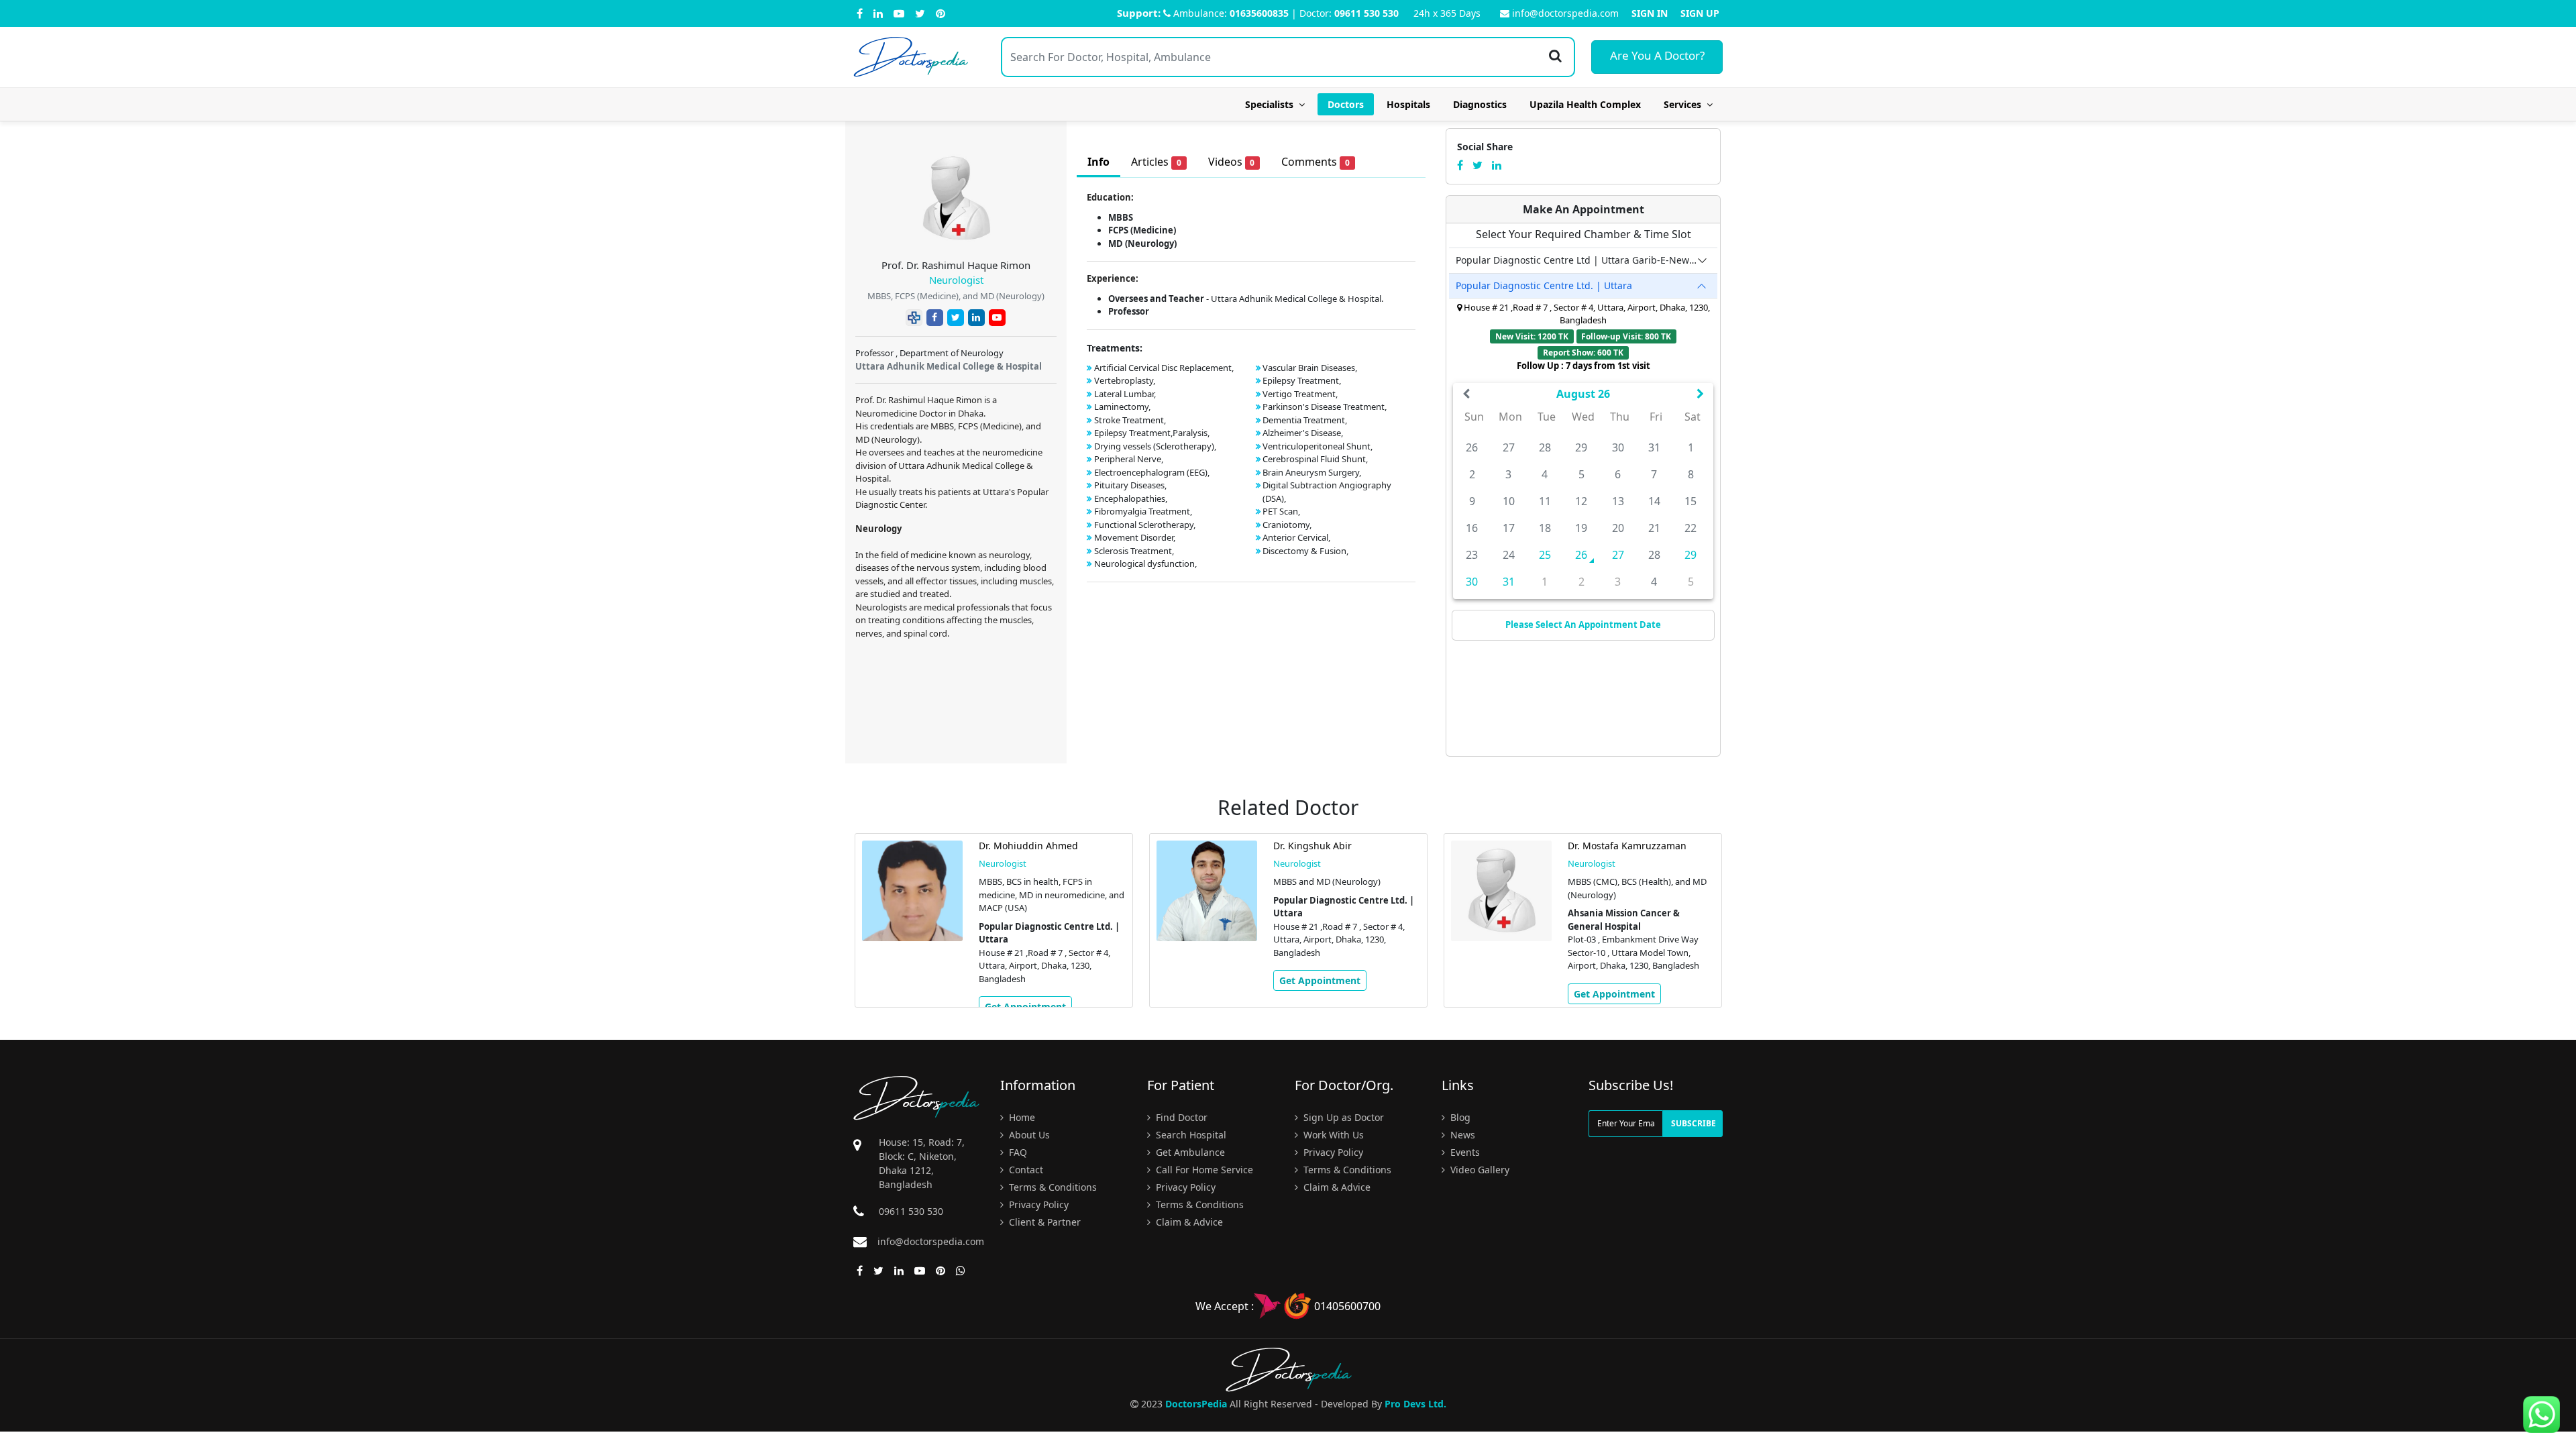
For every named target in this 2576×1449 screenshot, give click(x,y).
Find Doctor (1180, 1117)
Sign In (1650, 13)
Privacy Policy (1037, 1204)
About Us (1028, 1135)
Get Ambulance (1189, 1152)
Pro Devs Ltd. (1415, 1404)
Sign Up (1700, 13)
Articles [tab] (1156, 162)
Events (1464, 1152)
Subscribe (1694, 1123)
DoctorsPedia (1196, 1404)
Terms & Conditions (1052, 1187)
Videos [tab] (1232, 162)
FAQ (1017, 1152)
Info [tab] (1098, 162)
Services (1685, 104)
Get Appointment (1025, 1007)
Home (1021, 1117)
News (1461, 1135)
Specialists (1272, 104)
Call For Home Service (1203, 1170)
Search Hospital (1190, 1135)
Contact (1025, 1170)
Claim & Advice (1188, 1222)
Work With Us (1332, 1135)
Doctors (1346, 104)
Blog (1459, 1117)
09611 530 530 (1366, 13)
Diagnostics (1480, 104)
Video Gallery (1479, 1170)
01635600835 (1259, 13)
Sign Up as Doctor (1342, 1117)
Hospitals (1408, 104)
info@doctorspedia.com (1565, 13)
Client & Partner (1043, 1222)
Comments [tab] (1316, 162)
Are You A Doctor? (1657, 55)
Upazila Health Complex (1585, 104)
